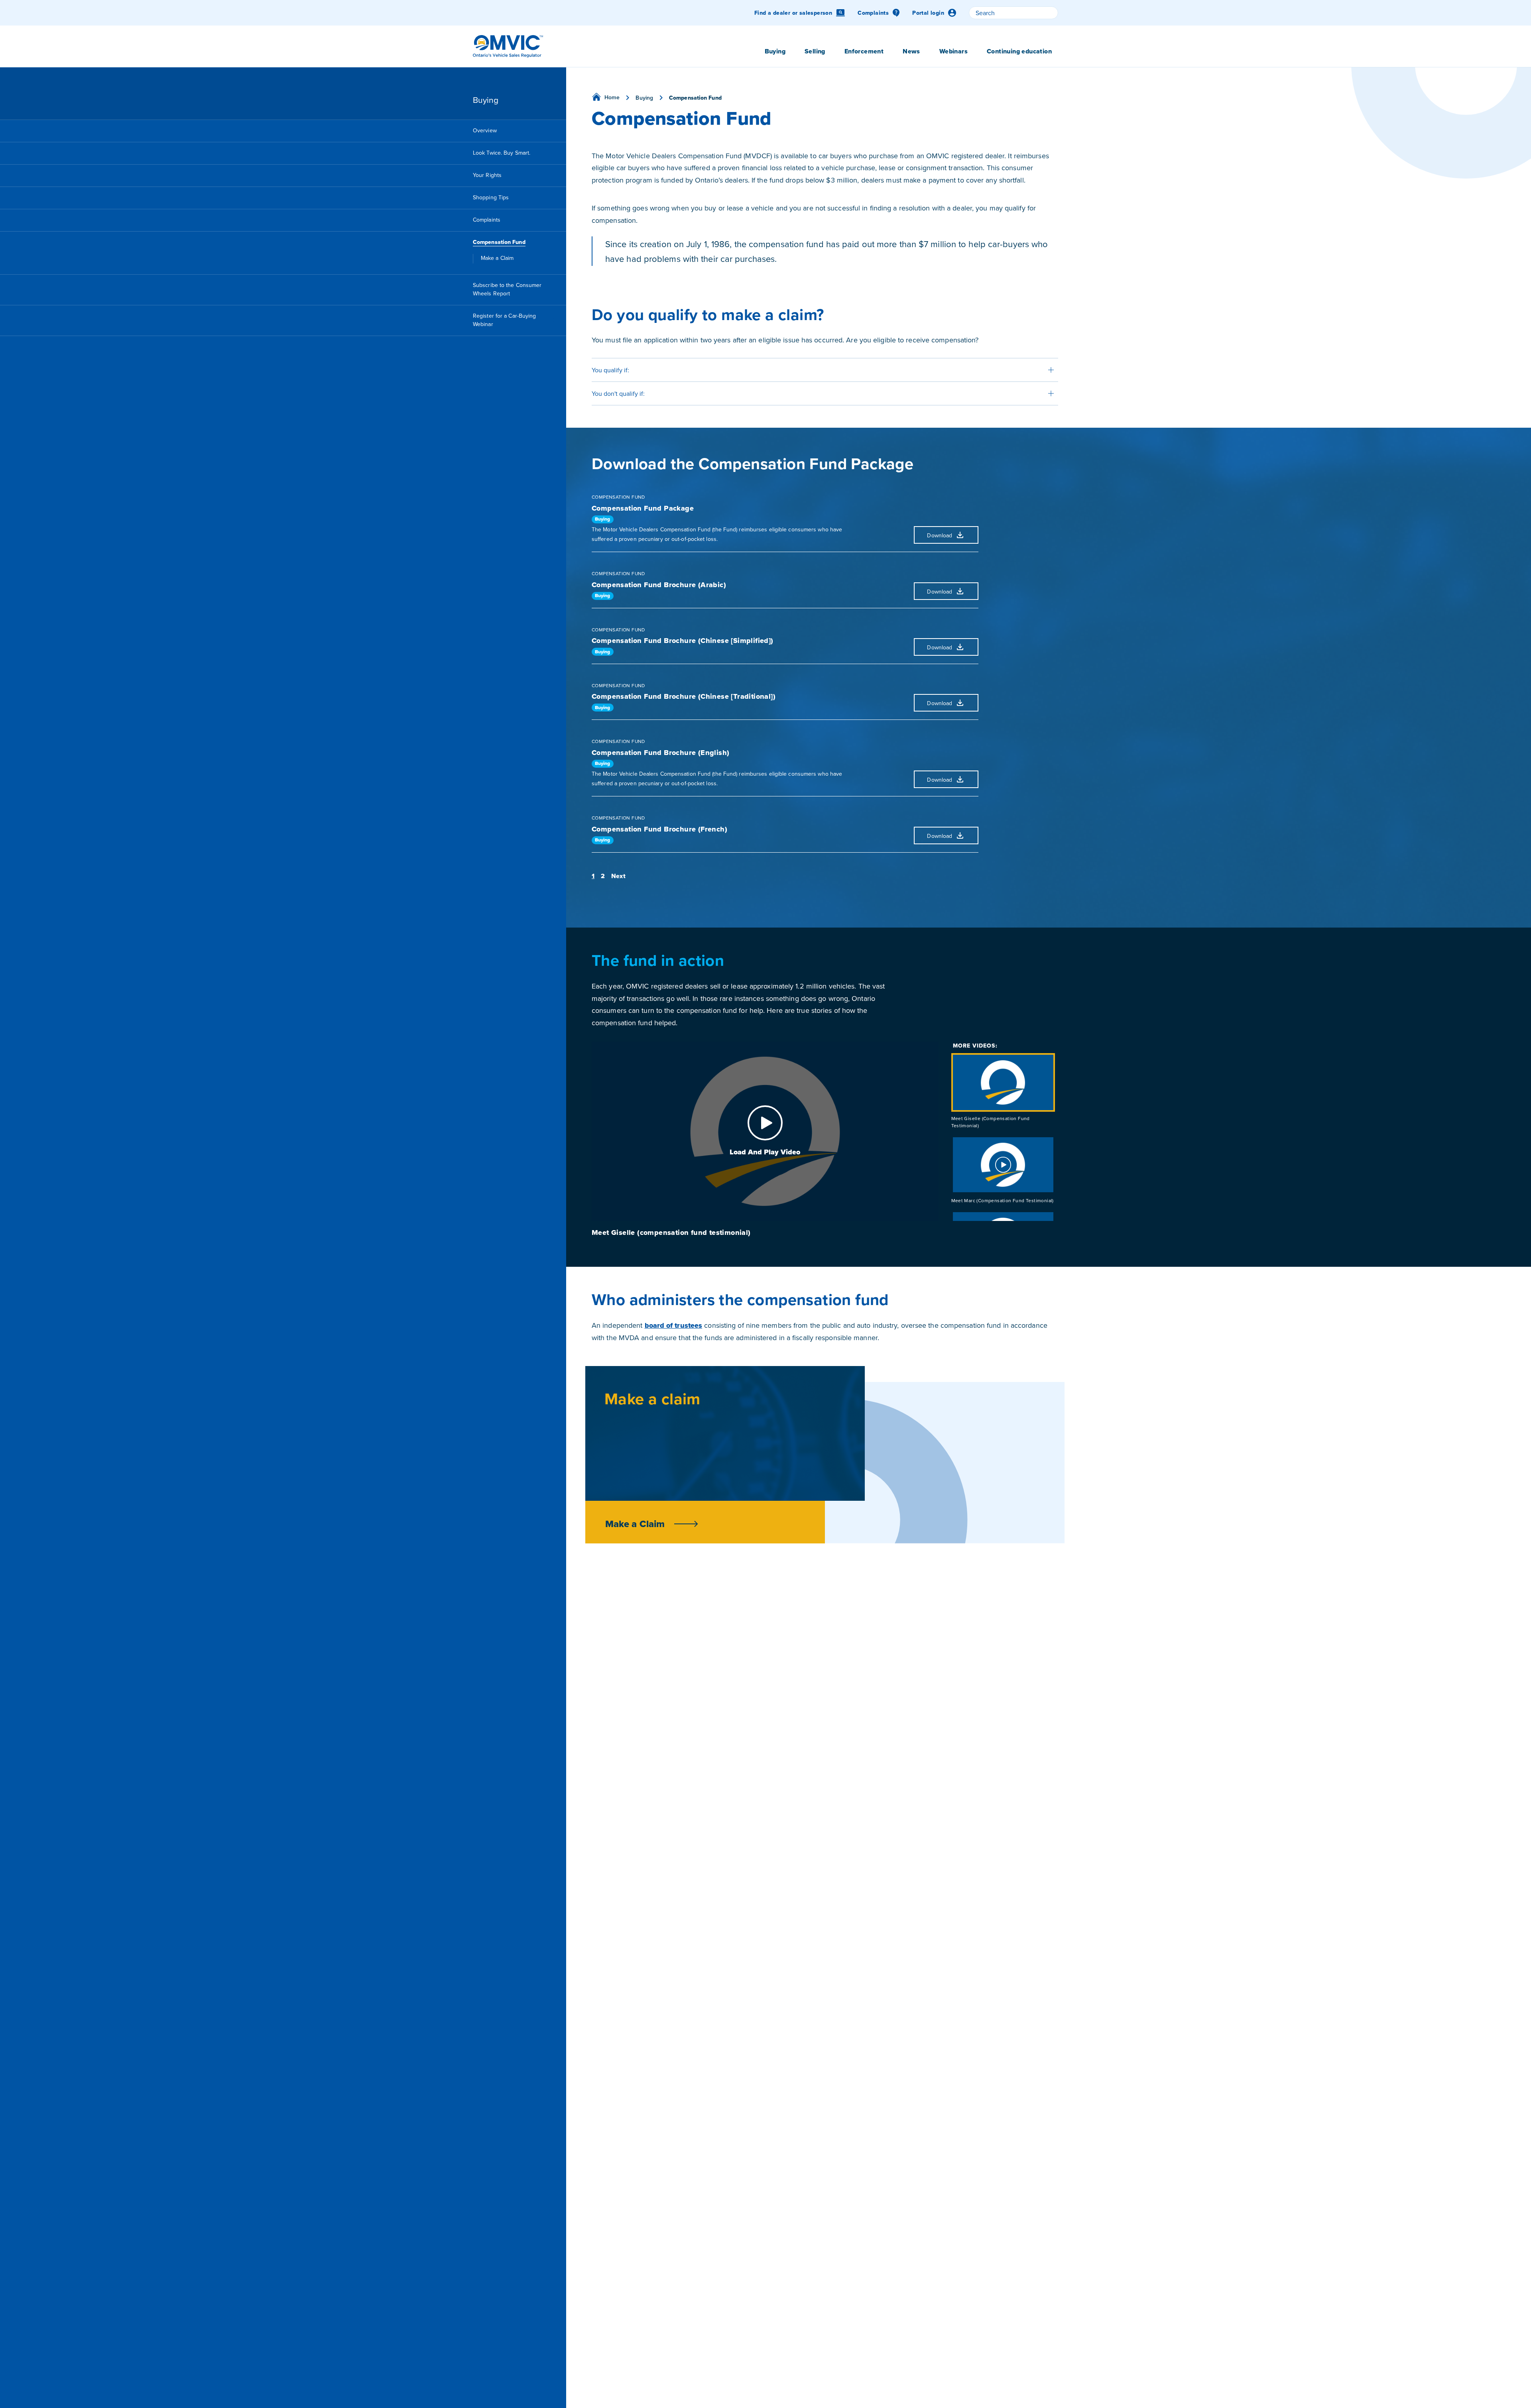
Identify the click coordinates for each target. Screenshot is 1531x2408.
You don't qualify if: (618, 393)
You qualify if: (610, 370)
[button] (593, 876)
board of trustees (674, 1325)
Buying (603, 519)
